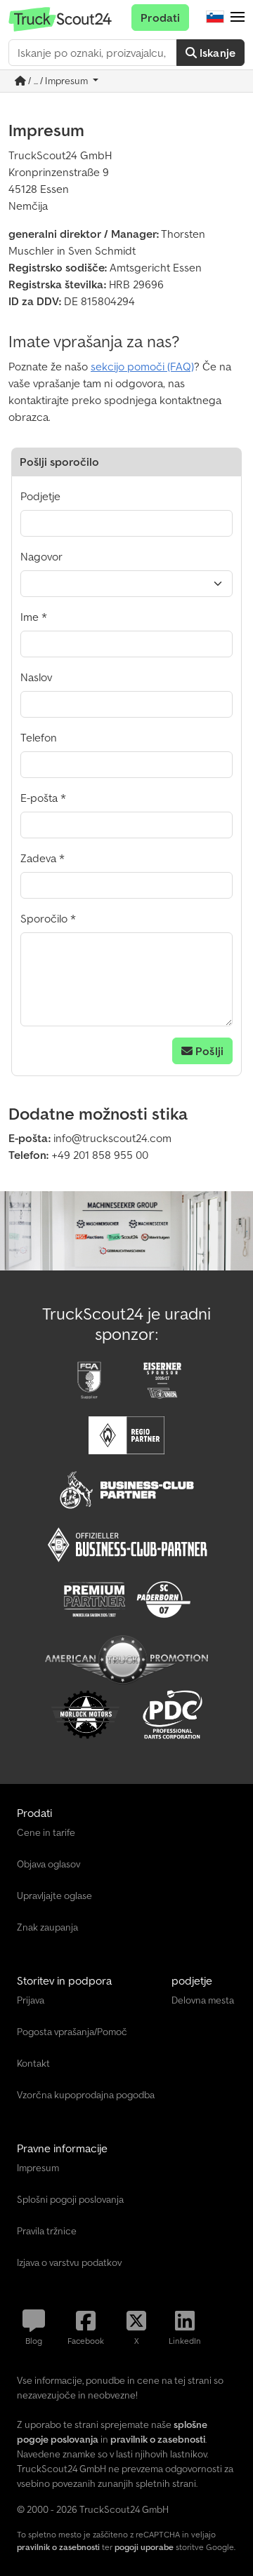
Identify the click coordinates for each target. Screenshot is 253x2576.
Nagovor (41, 556)
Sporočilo (44, 918)
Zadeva (38, 858)
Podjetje (40, 496)
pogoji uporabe (144, 2547)
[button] (238, 18)
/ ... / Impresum (58, 81)
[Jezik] (215, 18)
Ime (30, 617)
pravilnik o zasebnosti (58, 2547)
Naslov (36, 677)
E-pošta (39, 798)
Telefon (39, 737)
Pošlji (208, 1051)
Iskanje (216, 53)
